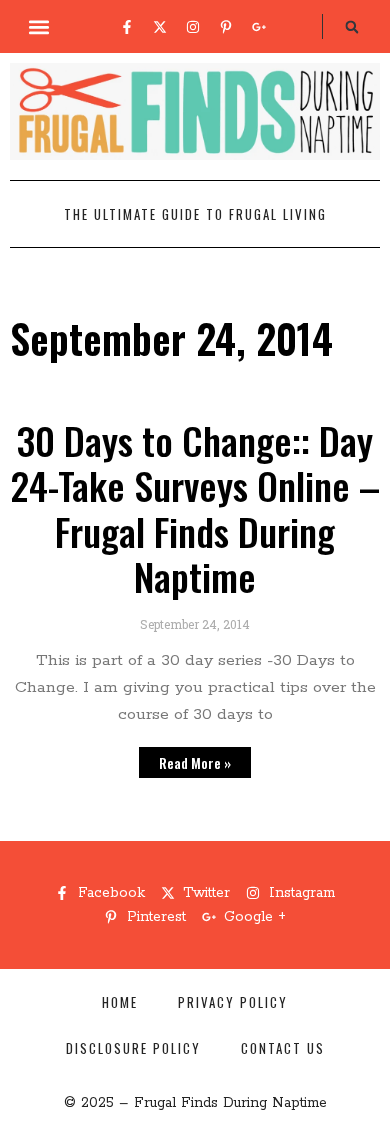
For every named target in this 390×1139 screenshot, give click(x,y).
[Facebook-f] (127, 27)
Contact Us (283, 1048)
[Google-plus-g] (259, 27)
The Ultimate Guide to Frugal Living (195, 214)
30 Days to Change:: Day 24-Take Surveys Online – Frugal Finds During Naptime (195, 508)
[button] (39, 26)
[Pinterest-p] (226, 27)
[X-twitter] (160, 27)
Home (120, 1002)
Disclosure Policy (133, 1048)
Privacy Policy (233, 1002)
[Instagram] (193, 27)
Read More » (195, 762)
